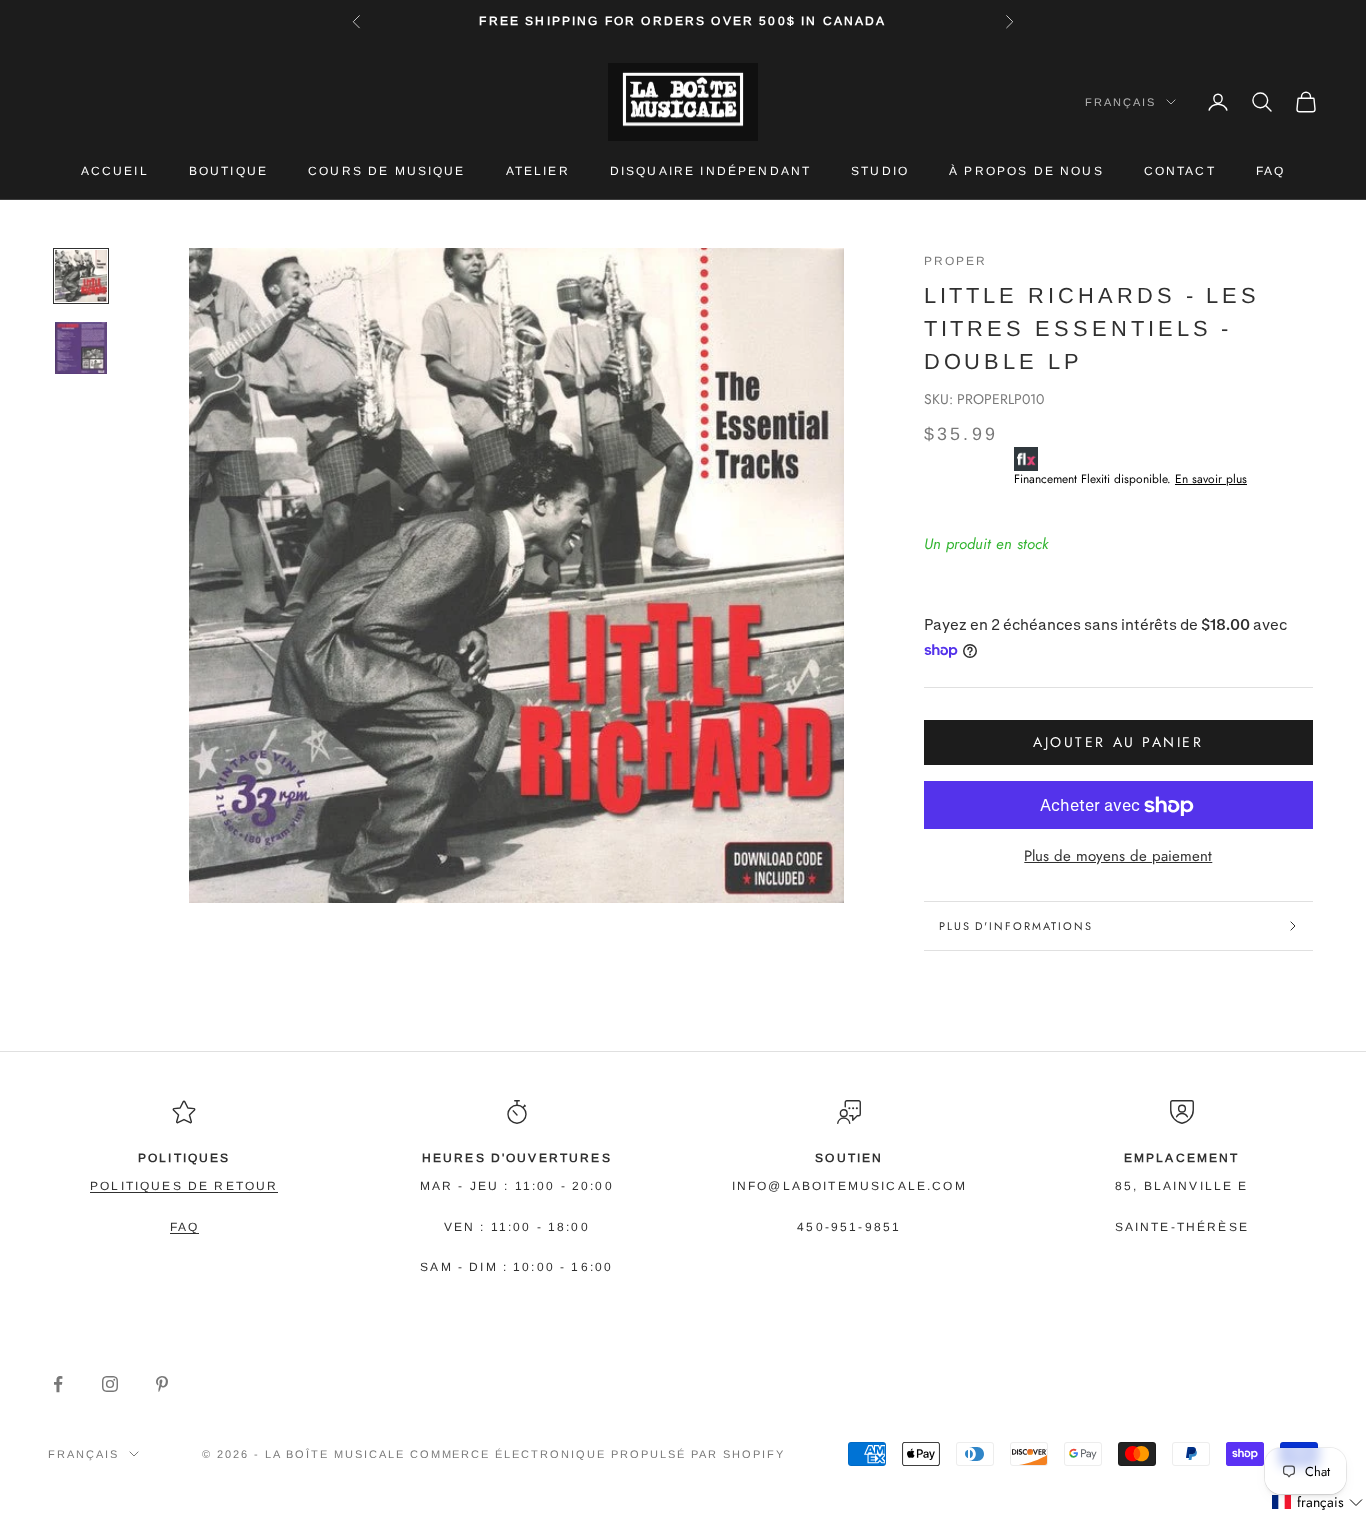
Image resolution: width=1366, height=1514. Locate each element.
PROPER (956, 261)
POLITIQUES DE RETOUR (184, 1186)
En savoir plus (1211, 480)
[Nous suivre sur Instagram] (110, 1384)
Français (1120, 102)
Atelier (538, 171)
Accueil (115, 171)
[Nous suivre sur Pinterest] (162, 1384)
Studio (880, 171)
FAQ (1270, 171)
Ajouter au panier (1118, 743)
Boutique (228, 171)
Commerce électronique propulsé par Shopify (597, 1454)
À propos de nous (1026, 171)
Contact (1180, 171)
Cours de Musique (387, 171)
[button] (1318, 1502)
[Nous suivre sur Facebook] (58, 1384)
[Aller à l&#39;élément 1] (81, 276)
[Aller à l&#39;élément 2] (81, 348)
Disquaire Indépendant (710, 171)
